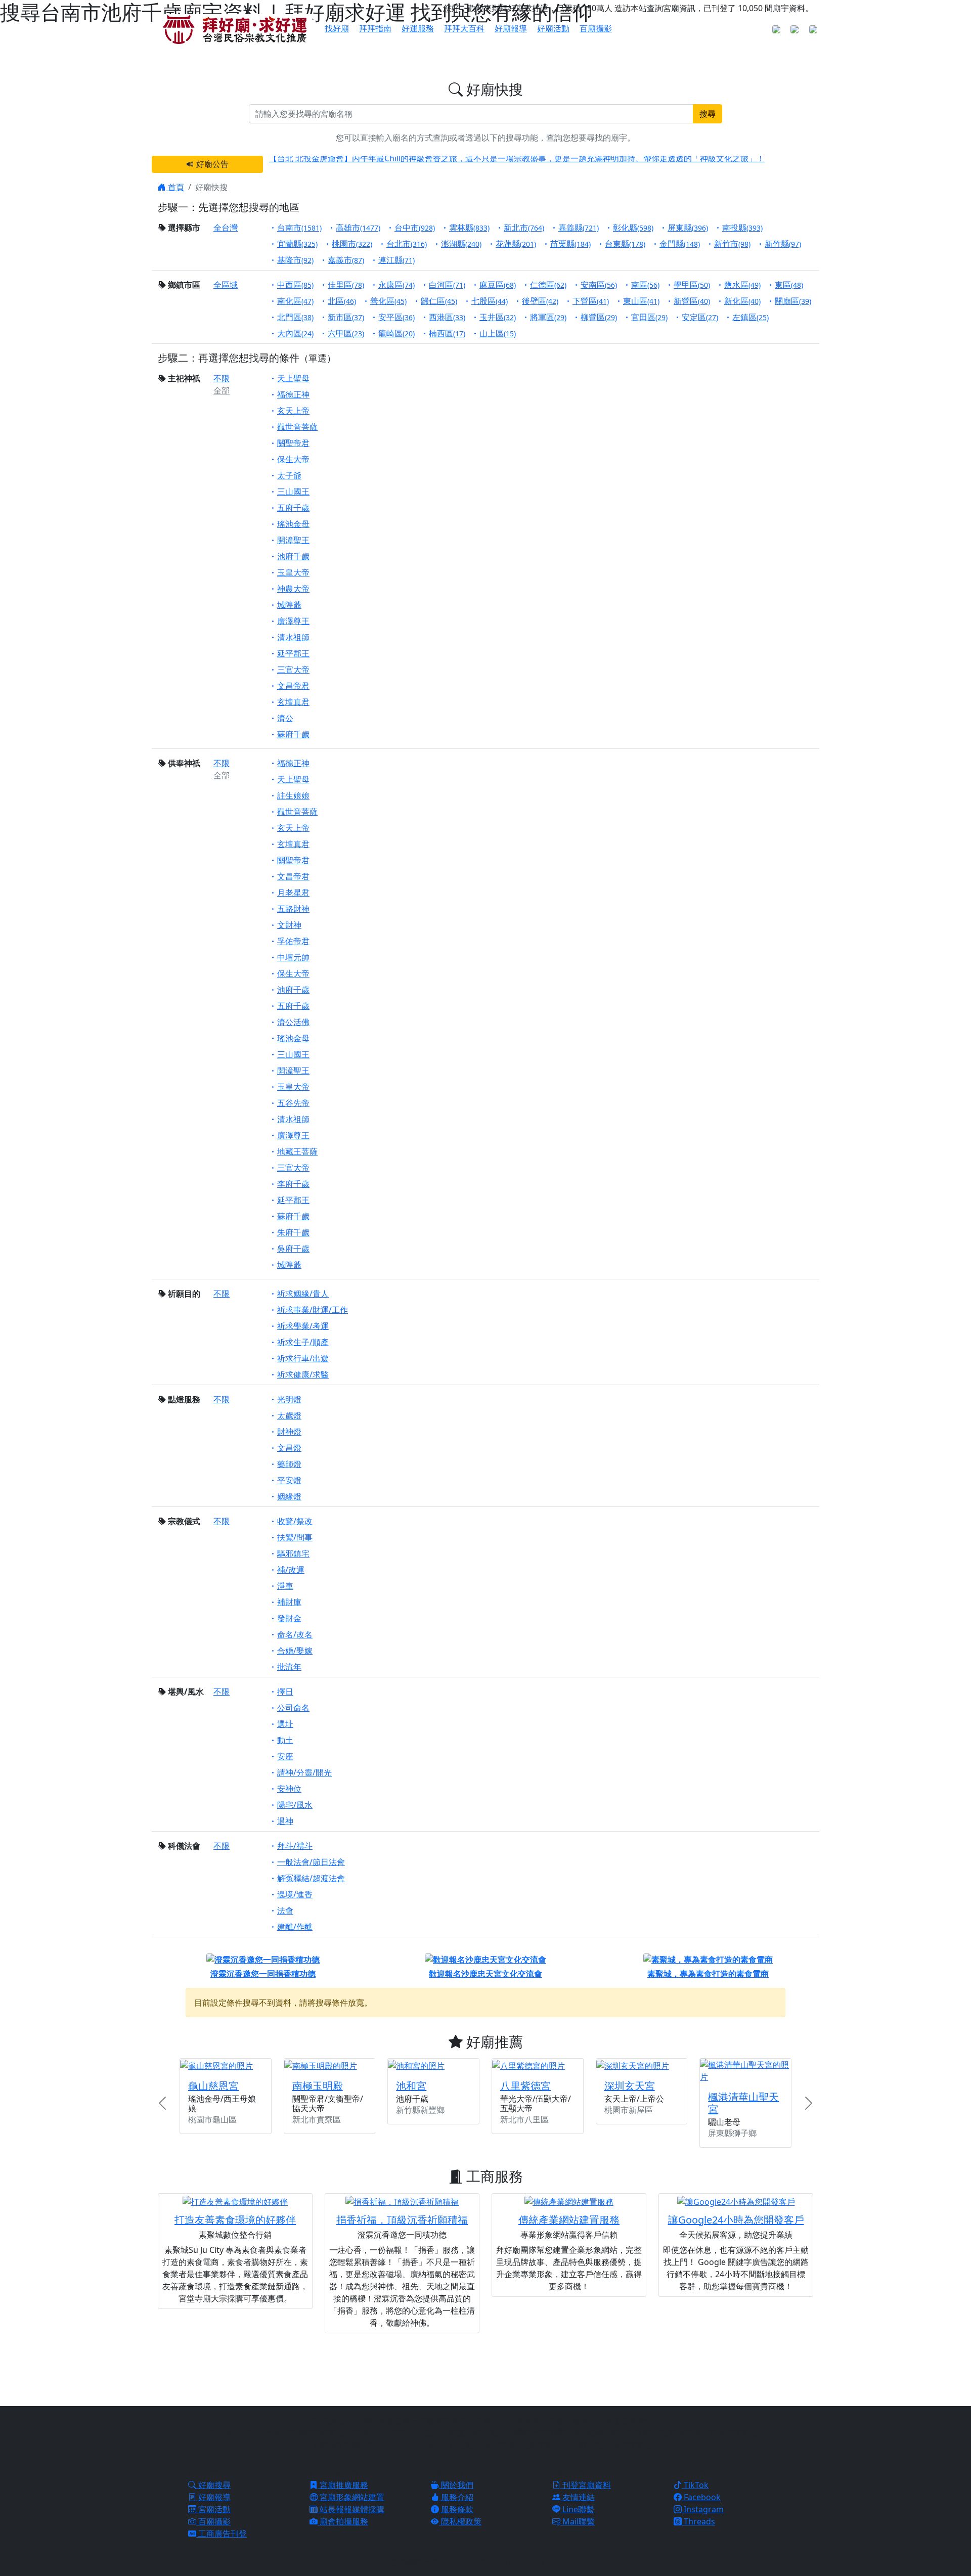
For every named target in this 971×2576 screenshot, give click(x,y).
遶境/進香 (295, 1894)
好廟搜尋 (213, 2485)
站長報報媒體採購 (351, 2509)
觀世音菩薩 (297, 427)
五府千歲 (293, 508)
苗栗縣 (570, 244)
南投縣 (742, 228)
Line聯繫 (577, 2509)
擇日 (285, 1692)
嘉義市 (346, 260)
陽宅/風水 (295, 1805)
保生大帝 (293, 459)
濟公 (285, 718)
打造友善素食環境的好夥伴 (235, 2220)
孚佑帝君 (293, 941)
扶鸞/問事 (295, 1537)
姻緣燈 (289, 1496)
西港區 (447, 317)
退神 (285, 1821)
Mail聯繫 (578, 2521)
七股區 (490, 301)
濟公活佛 (293, 1022)
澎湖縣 (461, 244)
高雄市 (358, 228)
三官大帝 (293, 670)
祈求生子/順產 (303, 1342)
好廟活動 (553, 28)
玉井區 (498, 317)
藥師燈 (289, 1464)
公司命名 (293, 1708)
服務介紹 (456, 2497)
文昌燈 (289, 1448)
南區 (645, 285)
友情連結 (578, 2497)
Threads (698, 2521)
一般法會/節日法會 (311, 1862)
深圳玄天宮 (630, 2086)
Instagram (703, 2509)
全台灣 (226, 228)
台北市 (407, 244)
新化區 (742, 301)
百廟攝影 (596, 28)
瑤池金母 (293, 524)
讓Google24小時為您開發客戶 (736, 2220)
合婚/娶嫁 (295, 1651)
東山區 (641, 301)
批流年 (289, 1667)
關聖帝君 (293, 443)
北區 (342, 301)
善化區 (388, 301)
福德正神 (293, 394)
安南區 (599, 285)
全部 (222, 390)
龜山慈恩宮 (213, 2086)
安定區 (700, 317)
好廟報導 (511, 28)
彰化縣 (633, 228)
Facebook (701, 2497)
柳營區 (599, 317)
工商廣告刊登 (222, 2534)
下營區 (591, 301)
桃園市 (352, 244)
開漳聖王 (293, 540)
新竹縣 (783, 244)
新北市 (524, 228)
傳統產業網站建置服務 (569, 2220)
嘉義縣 (579, 228)
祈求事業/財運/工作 (313, 1310)
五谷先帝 (293, 1103)
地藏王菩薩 (297, 1151)
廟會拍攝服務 (343, 2521)
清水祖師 (293, 637)
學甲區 (692, 285)
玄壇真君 (293, 702)
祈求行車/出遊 (303, 1358)
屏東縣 (688, 228)
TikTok (695, 2485)
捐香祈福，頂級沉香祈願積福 (402, 2220)
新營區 (692, 301)
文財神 (289, 925)
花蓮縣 (516, 244)
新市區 (346, 317)
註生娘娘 (293, 795)
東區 (789, 285)
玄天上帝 (293, 411)
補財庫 (289, 1602)
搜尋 (708, 114)
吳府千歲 (293, 1249)
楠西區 (447, 333)
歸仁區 (439, 301)
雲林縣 (469, 228)
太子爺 (289, 475)
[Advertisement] (485, 2368)
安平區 (396, 317)
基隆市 (295, 260)
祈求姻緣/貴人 (303, 1294)
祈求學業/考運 (303, 1326)
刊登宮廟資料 (586, 2485)
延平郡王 (293, 653)
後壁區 (540, 301)
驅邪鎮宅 (293, 1553)
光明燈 (289, 1399)
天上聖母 (293, 378)
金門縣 (680, 244)
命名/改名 (295, 1634)
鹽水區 (742, 285)
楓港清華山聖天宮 (743, 2103)
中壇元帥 (293, 957)
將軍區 (548, 317)
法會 (285, 1911)
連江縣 (396, 260)
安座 (285, 1756)
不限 (222, 378)
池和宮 (411, 2086)
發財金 (289, 1618)
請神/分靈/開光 (304, 1772)
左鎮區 (751, 317)
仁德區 (548, 285)
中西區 (295, 285)
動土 (285, 1740)
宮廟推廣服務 (343, 2485)
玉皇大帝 (293, 572)
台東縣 (625, 244)
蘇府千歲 (293, 734)
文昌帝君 (293, 686)
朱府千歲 (293, 1232)
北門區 (295, 317)
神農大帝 (293, 589)
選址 (285, 1724)
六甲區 (346, 333)
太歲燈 (289, 1415)
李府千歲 (293, 1184)
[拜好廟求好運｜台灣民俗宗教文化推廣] (235, 29)
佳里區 (346, 285)
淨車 (285, 1586)
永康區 (396, 285)
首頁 (175, 187)
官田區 (649, 317)
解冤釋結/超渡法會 (311, 1878)
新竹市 (732, 244)
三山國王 (293, 492)
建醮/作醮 (295, 1927)
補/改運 (291, 1570)
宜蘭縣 (297, 244)
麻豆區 (498, 285)
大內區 (295, 333)
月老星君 (293, 893)
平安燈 (289, 1480)
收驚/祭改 (295, 1521)
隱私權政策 (460, 2521)
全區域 (226, 285)
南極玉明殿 (318, 2086)
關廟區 (793, 301)
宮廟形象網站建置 (351, 2497)
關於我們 (456, 2485)
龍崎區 (396, 333)
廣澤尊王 (293, 621)
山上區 (498, 333)
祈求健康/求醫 (303, 1374)
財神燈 (289, 1432)
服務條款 (456, 2509)
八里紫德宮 (525, 2086)
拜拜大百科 (464, 28)
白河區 (447, 285)
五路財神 (293, 909)
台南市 (299, 228)
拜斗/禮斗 (295, 1846)
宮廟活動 (213, 2509)
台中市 (415, 228)
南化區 (295, 301)
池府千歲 (293, 556)
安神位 (289, 1789)
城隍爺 (289, 605)
